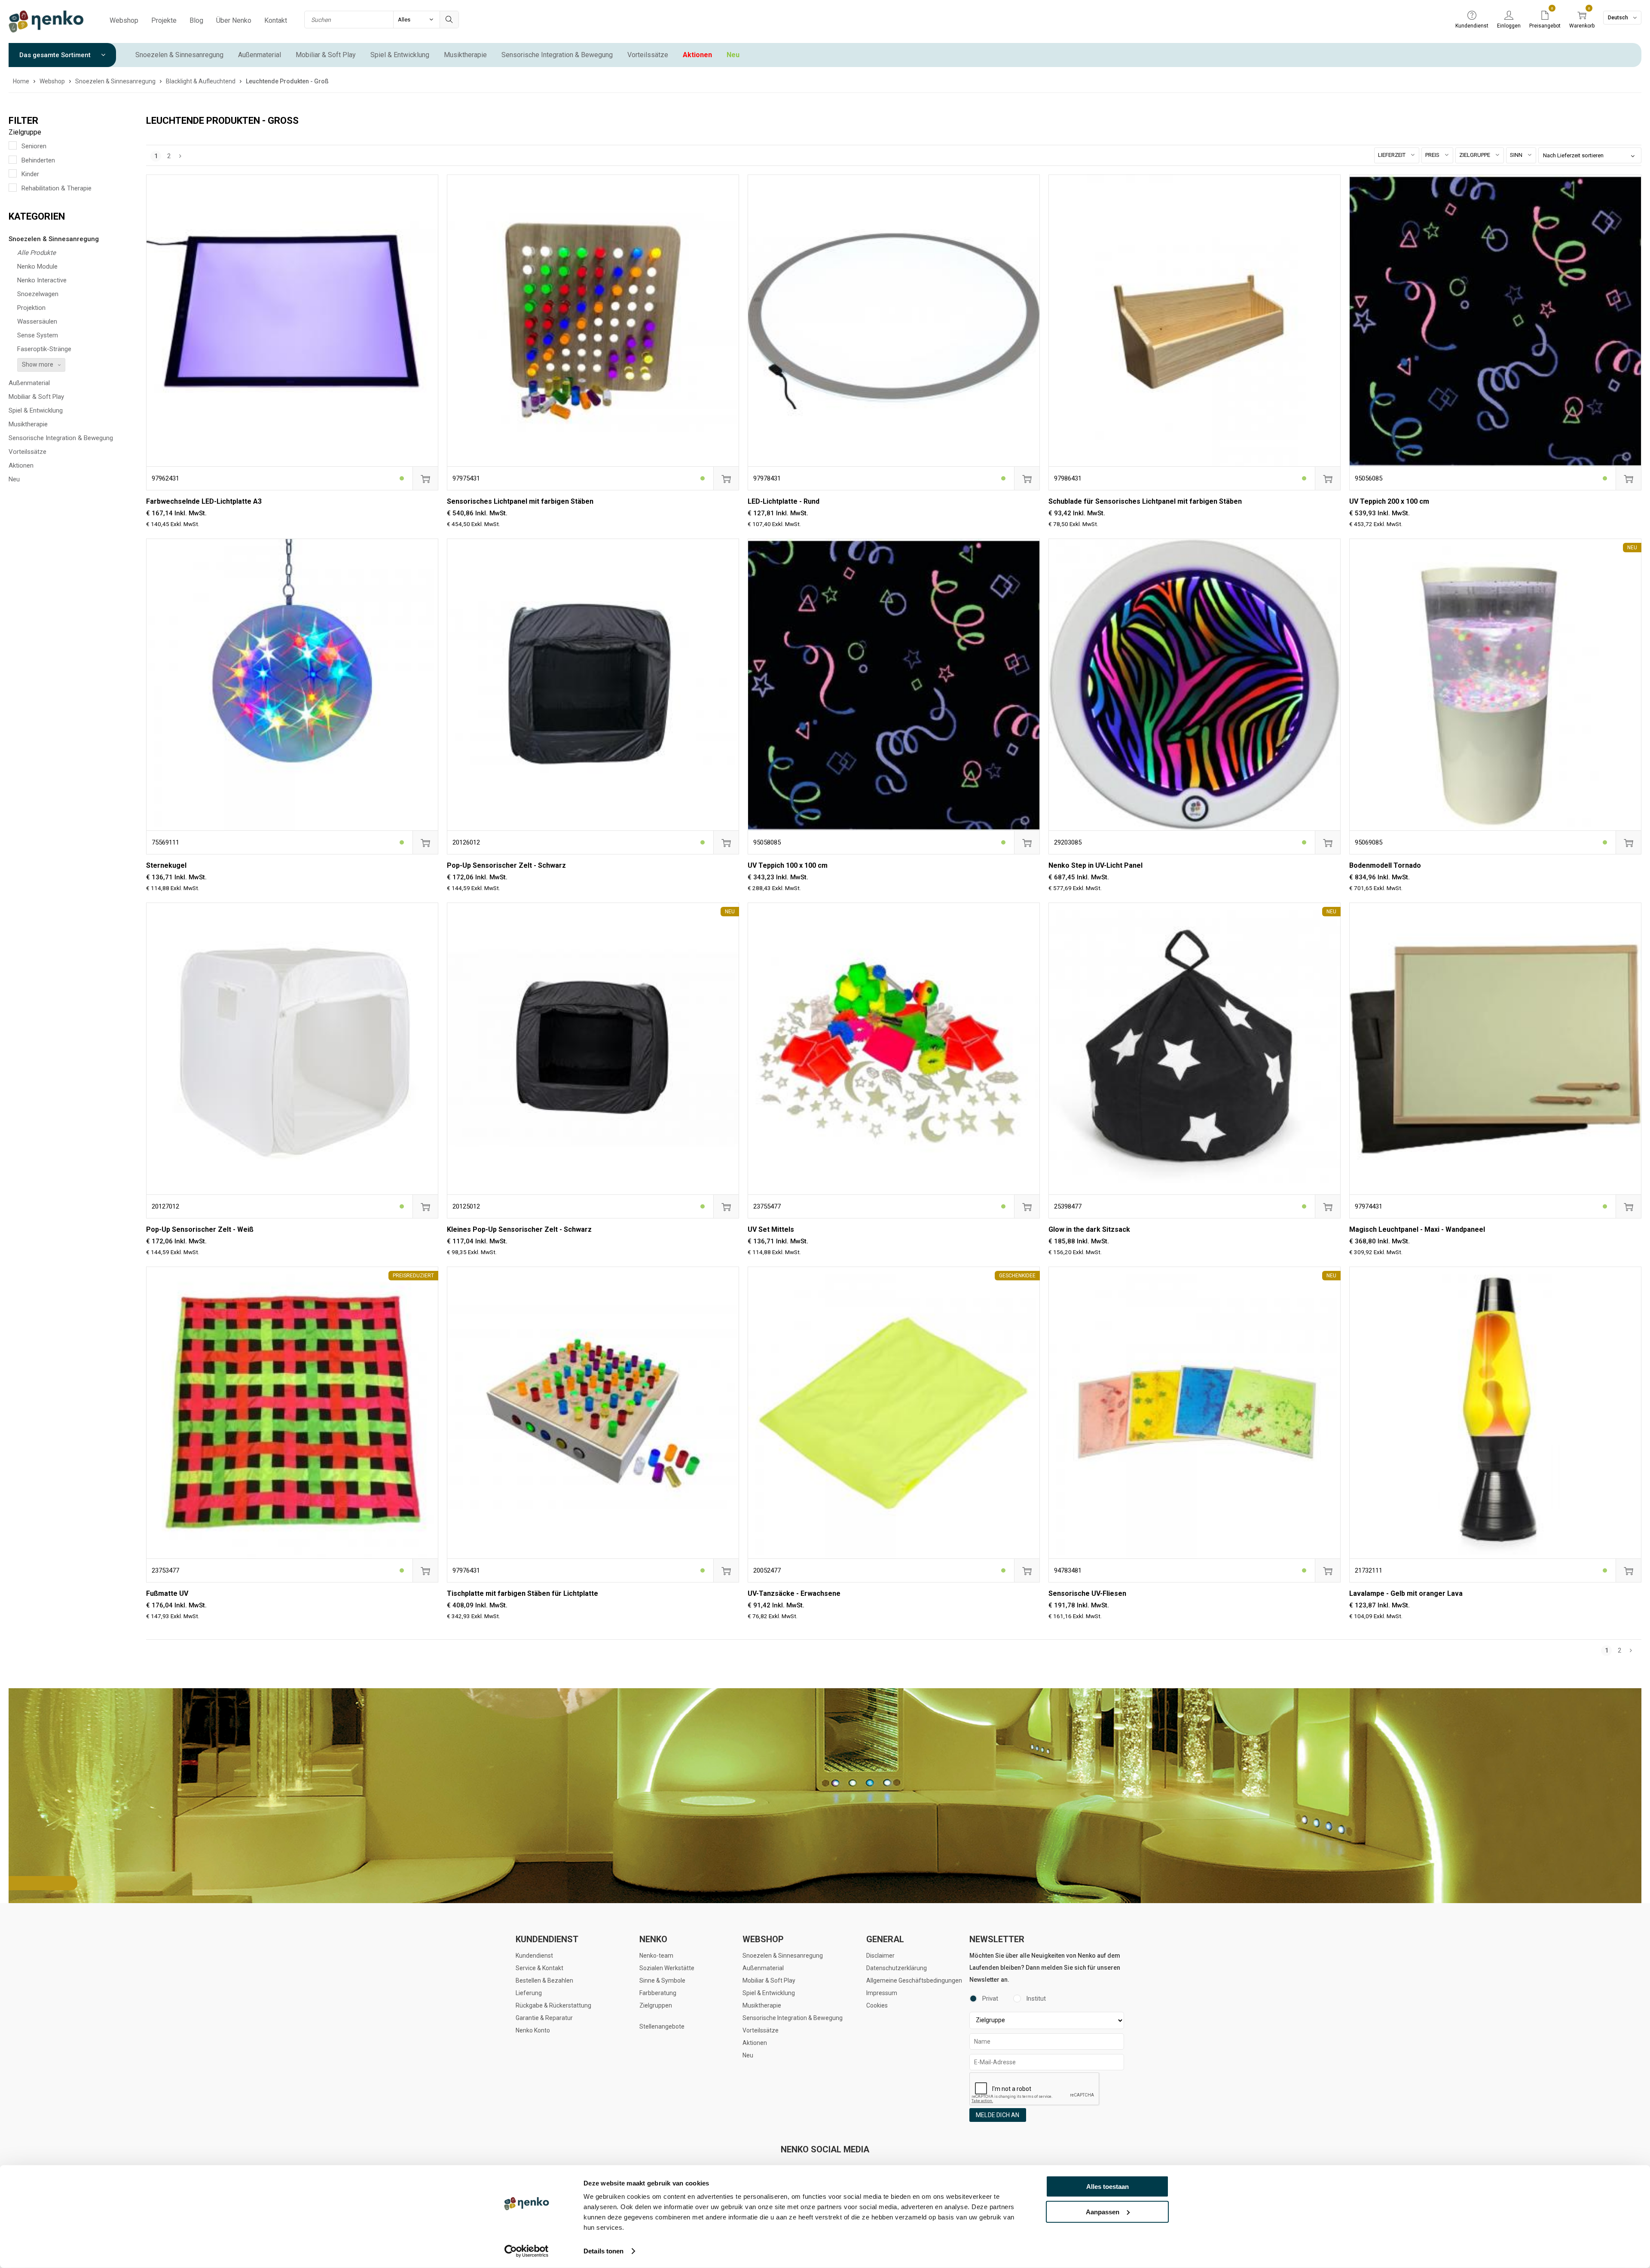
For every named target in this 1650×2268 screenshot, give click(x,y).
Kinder (30, 174)
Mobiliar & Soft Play (326, 55)
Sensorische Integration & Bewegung (557, 55)
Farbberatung (658, 1993)
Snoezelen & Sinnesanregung (179, 55)
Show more (38, 364)
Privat (990, 1999)
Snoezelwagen (38, 294)
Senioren (34, 146)
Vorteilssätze (648, 55)
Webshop (124, 20)
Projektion (31, 308)
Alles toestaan (1108, 2187)
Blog (196, 20)
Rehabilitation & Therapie (57, 188)
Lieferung (529, 1993)
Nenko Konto (533, 2030)
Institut (1036, 1999)
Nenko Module (37, 266)
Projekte (164, 20)
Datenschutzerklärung (897, 1968)
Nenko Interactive (42, 280)
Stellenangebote (662, 2026)
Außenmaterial (260, 55)
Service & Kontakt (539, 1968)
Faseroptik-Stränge (44, 349)
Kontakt (276, 20)
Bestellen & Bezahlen (544, 1980)
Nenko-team (656, 1956)
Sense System (38, 335)
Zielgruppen (656, 2005)
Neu (733, 55)
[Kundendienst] (1472, 16)
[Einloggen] (1509, 16)
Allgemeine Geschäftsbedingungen (914, 1980)
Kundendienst (534, 1956)
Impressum (882, 1993)
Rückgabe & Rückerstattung (553, 2005)
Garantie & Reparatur (544, 2018)
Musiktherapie (465, 55)
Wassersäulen (37, 321)
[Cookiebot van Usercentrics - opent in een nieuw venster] (527, 2251)
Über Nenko (234, 20)
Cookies (877, 2005)
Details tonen (603, 2251)
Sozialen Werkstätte (667, 1968)
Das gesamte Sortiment (56, 55)
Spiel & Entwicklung (400, 55)
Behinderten (38, 160)
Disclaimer (880, 1956)
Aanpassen (1103, 2211)
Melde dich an (998, 2115)
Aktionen (697, 55)
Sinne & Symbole (662, 1980)
